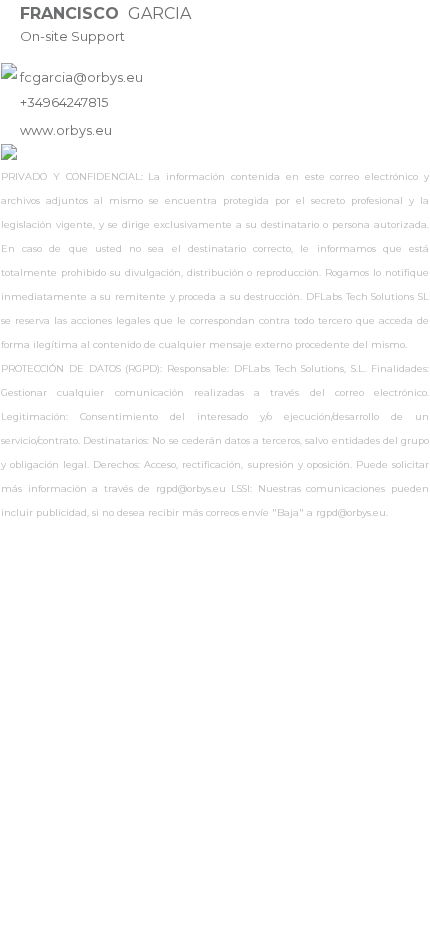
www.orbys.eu (66, 130)
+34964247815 (64, 102)
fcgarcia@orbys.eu (81, 77)
